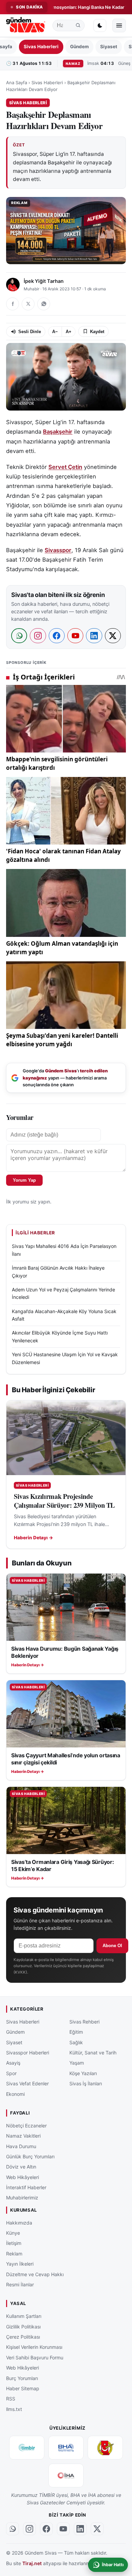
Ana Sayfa (17, 83)
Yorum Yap (24, 1180)
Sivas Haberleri (41, 47)
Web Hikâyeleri (23, 2177)
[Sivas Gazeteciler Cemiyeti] (105, 2448)
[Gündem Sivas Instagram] (29, 2529)
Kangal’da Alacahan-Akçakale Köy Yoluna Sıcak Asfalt (64, 1315)
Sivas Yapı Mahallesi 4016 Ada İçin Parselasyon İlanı (64, 1250)
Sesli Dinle (30, 332)
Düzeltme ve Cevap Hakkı (35, 2274)
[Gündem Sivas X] (97, 2529)
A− (55, 332)
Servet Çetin (65, 467)
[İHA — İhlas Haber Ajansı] (66, 2475)
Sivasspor (58, 550)
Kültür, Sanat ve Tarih (93, 2053)
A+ (69, 332)
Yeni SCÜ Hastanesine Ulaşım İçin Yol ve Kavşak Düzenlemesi (65, 1358)
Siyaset (109, 47)
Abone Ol (112, 1946)
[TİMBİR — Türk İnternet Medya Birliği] (27, 2448)
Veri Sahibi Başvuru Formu (35, 2357)
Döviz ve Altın (21, 2167)
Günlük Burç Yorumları (30, 2156)
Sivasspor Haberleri (28, 2053)
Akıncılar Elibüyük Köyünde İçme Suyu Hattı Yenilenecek (60, 1336)
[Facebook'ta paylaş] (13, 304)
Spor (11, 2073)
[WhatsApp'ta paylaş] (44, 304)
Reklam (14, 2254)
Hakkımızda (19, 2223)
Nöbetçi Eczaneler (26, 2126)
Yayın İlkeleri (20, 2264)
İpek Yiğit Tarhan (44, 281)
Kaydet (97, 332)
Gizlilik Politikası (23, 2326)
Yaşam (77, 2063)
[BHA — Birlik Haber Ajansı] (66, 2448)
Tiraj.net (32, 2563)
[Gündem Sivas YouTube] (63, 2529)
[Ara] (78, 25)
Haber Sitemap (23, 2388)
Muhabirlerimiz (22, 2198)
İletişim (14, 2243)
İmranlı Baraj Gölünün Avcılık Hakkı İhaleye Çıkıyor (58, 1272)
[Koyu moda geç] (100, 25)
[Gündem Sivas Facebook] (46, 2529)
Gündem (79, 47)
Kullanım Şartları (24, 2316)
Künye (13, 2233)
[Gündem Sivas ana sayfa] (26, 26)
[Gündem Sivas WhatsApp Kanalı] (13, 2529)
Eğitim (76, 2032)
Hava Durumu (21, 2146)
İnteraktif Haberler (26, 2187)
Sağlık (76, 2042)
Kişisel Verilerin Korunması (34, 2347)
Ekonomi (15, 2094)
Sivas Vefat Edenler (27, 2083)
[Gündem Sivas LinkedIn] (80, 2529)
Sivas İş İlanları (86, 2083)
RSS (11, 2399)
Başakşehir (58, 432)
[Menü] (119, 25)
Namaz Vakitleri (23, 2136)
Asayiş (13, 2063)
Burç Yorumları (22, 2378)
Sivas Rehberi (84, 2022)
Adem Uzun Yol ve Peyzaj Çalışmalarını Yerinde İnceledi (63, 1293)
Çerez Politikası (23, 2337)
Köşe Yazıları (83, 2073)
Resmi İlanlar (20, 2284)
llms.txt (14, 2409)
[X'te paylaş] (28, 304)
